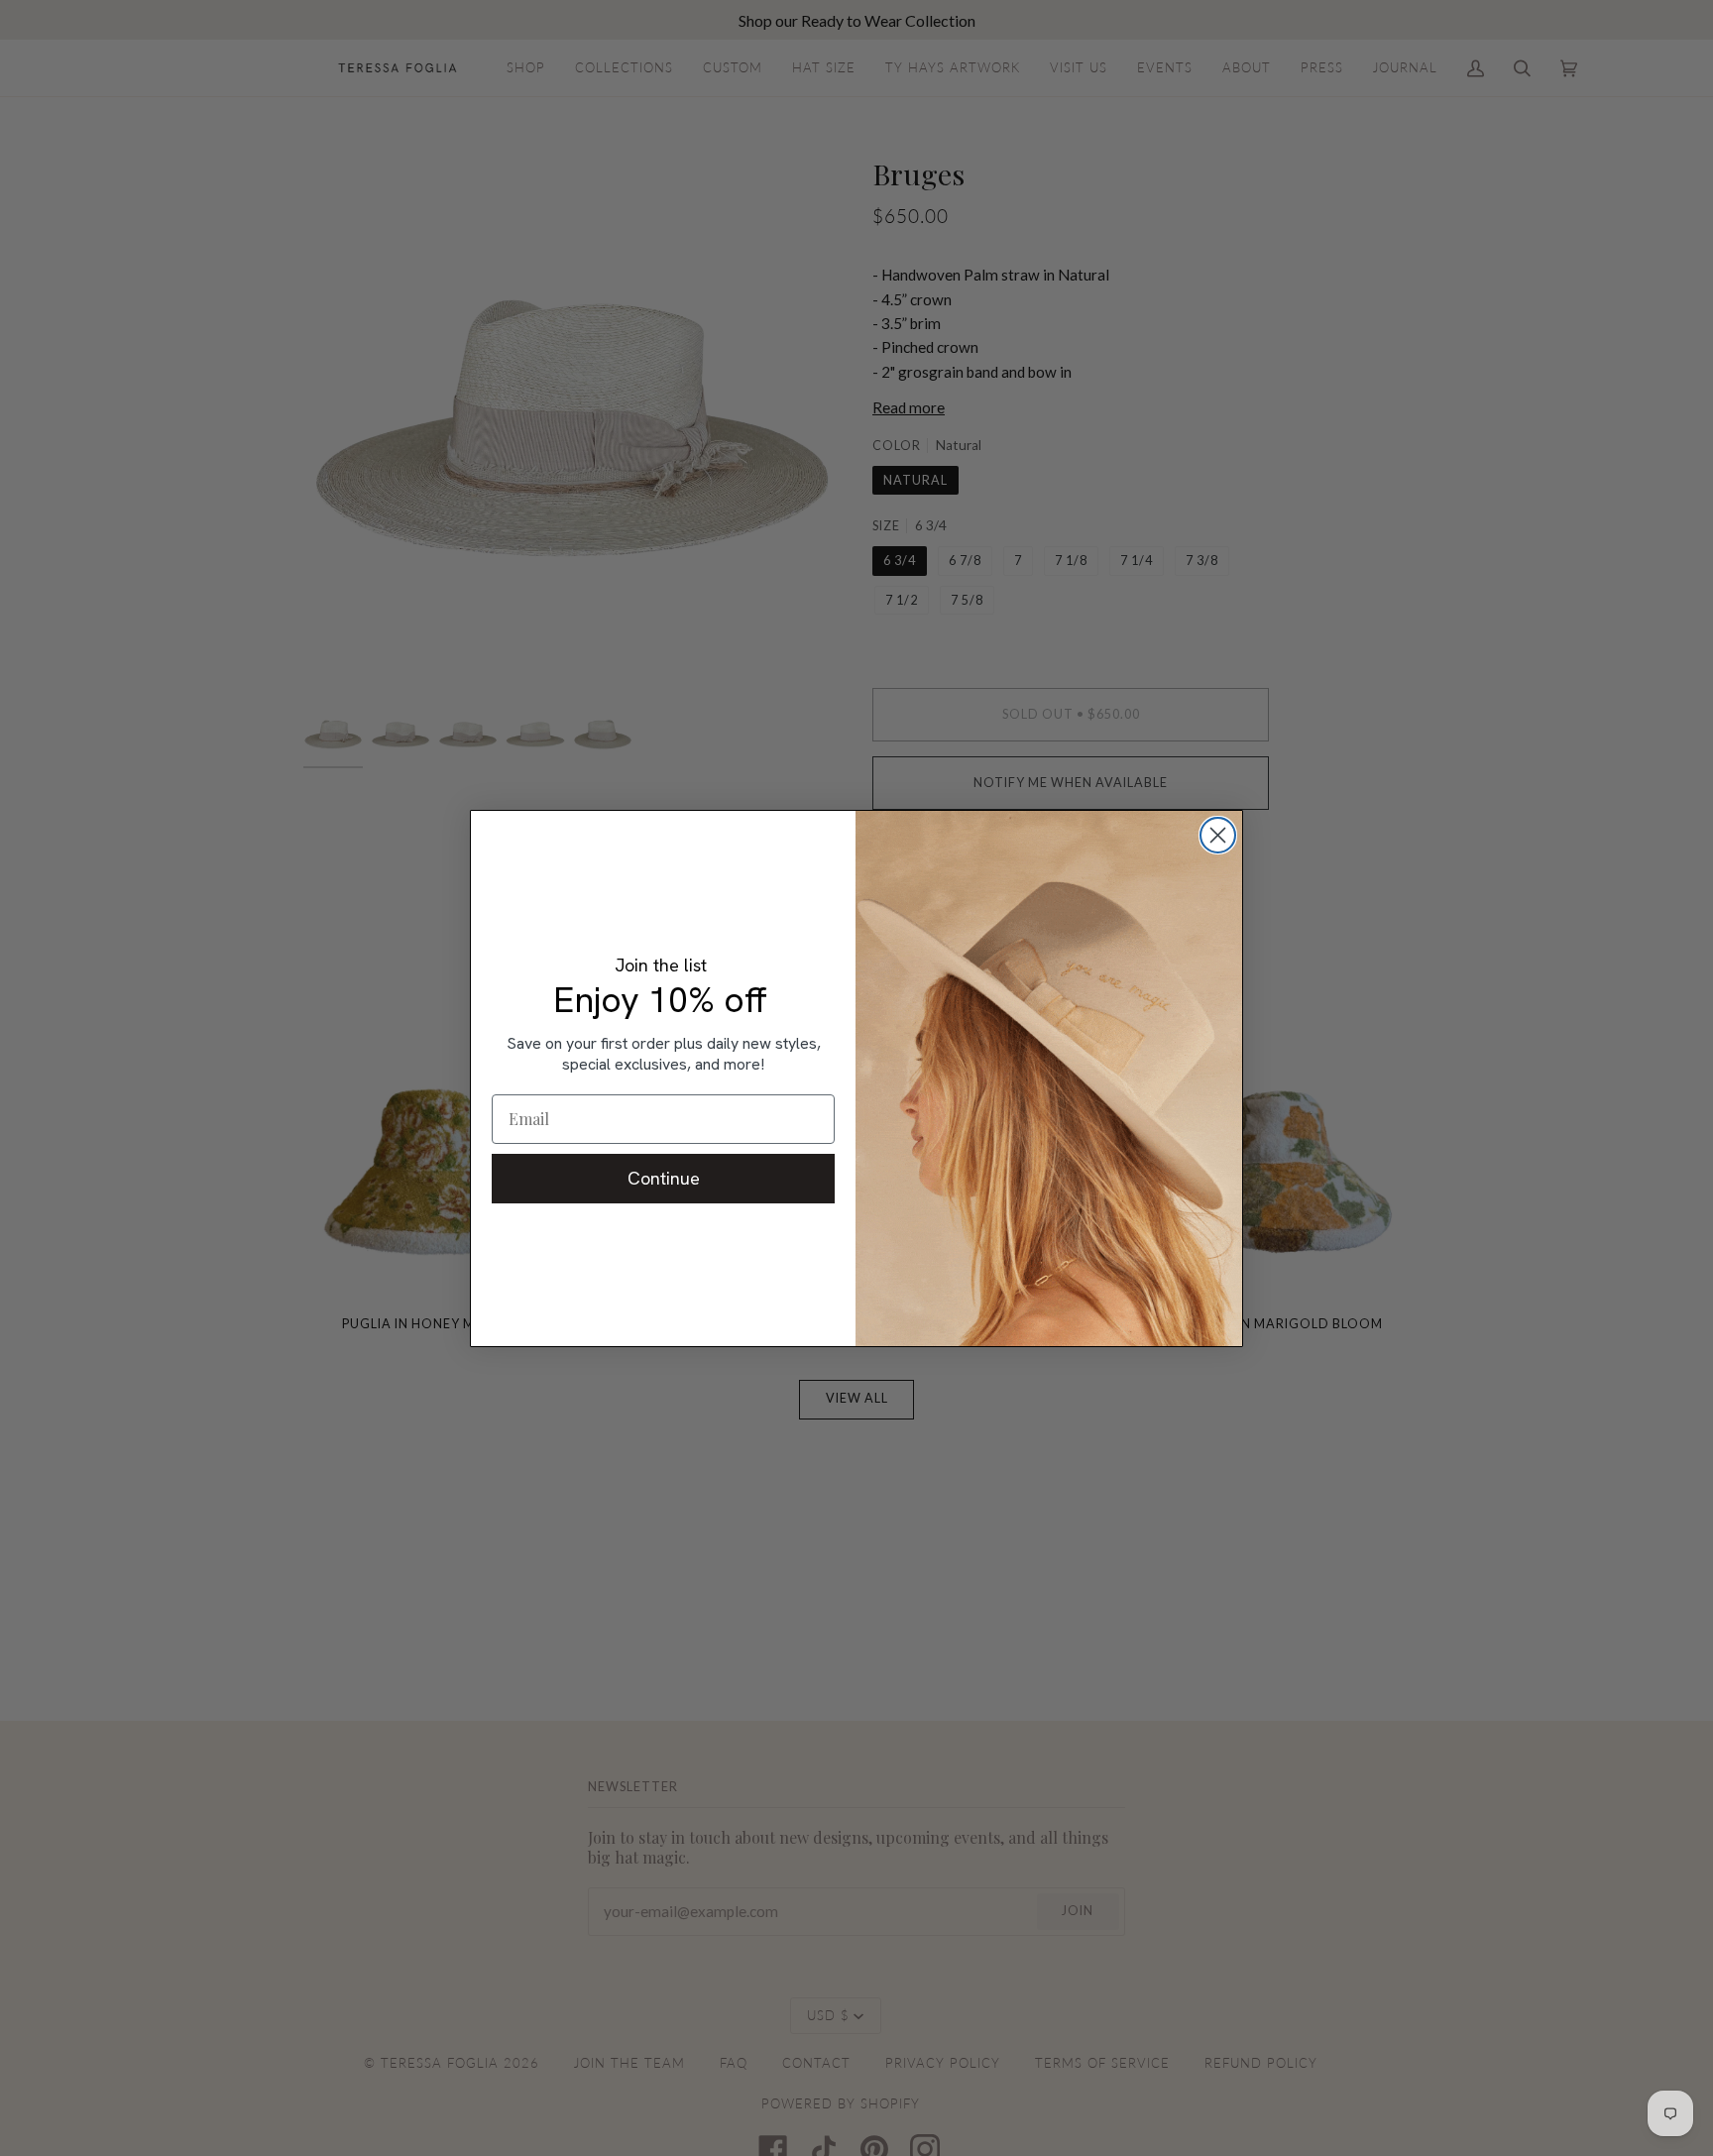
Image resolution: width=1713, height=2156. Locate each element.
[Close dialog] (1218, 835)
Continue (664, 1178)
